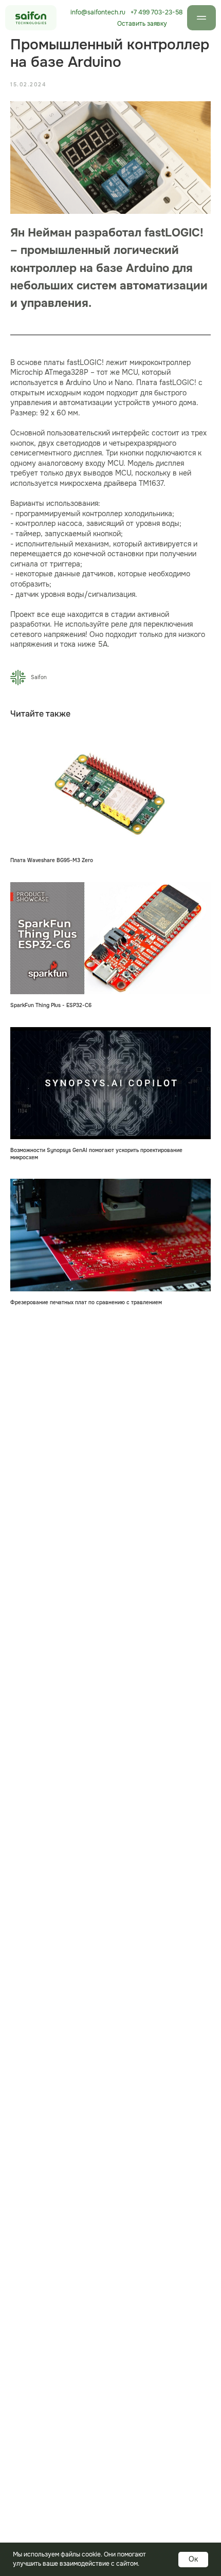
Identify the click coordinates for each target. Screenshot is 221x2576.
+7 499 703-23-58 (156, 12)
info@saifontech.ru (98, 12)
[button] (142, 24)
